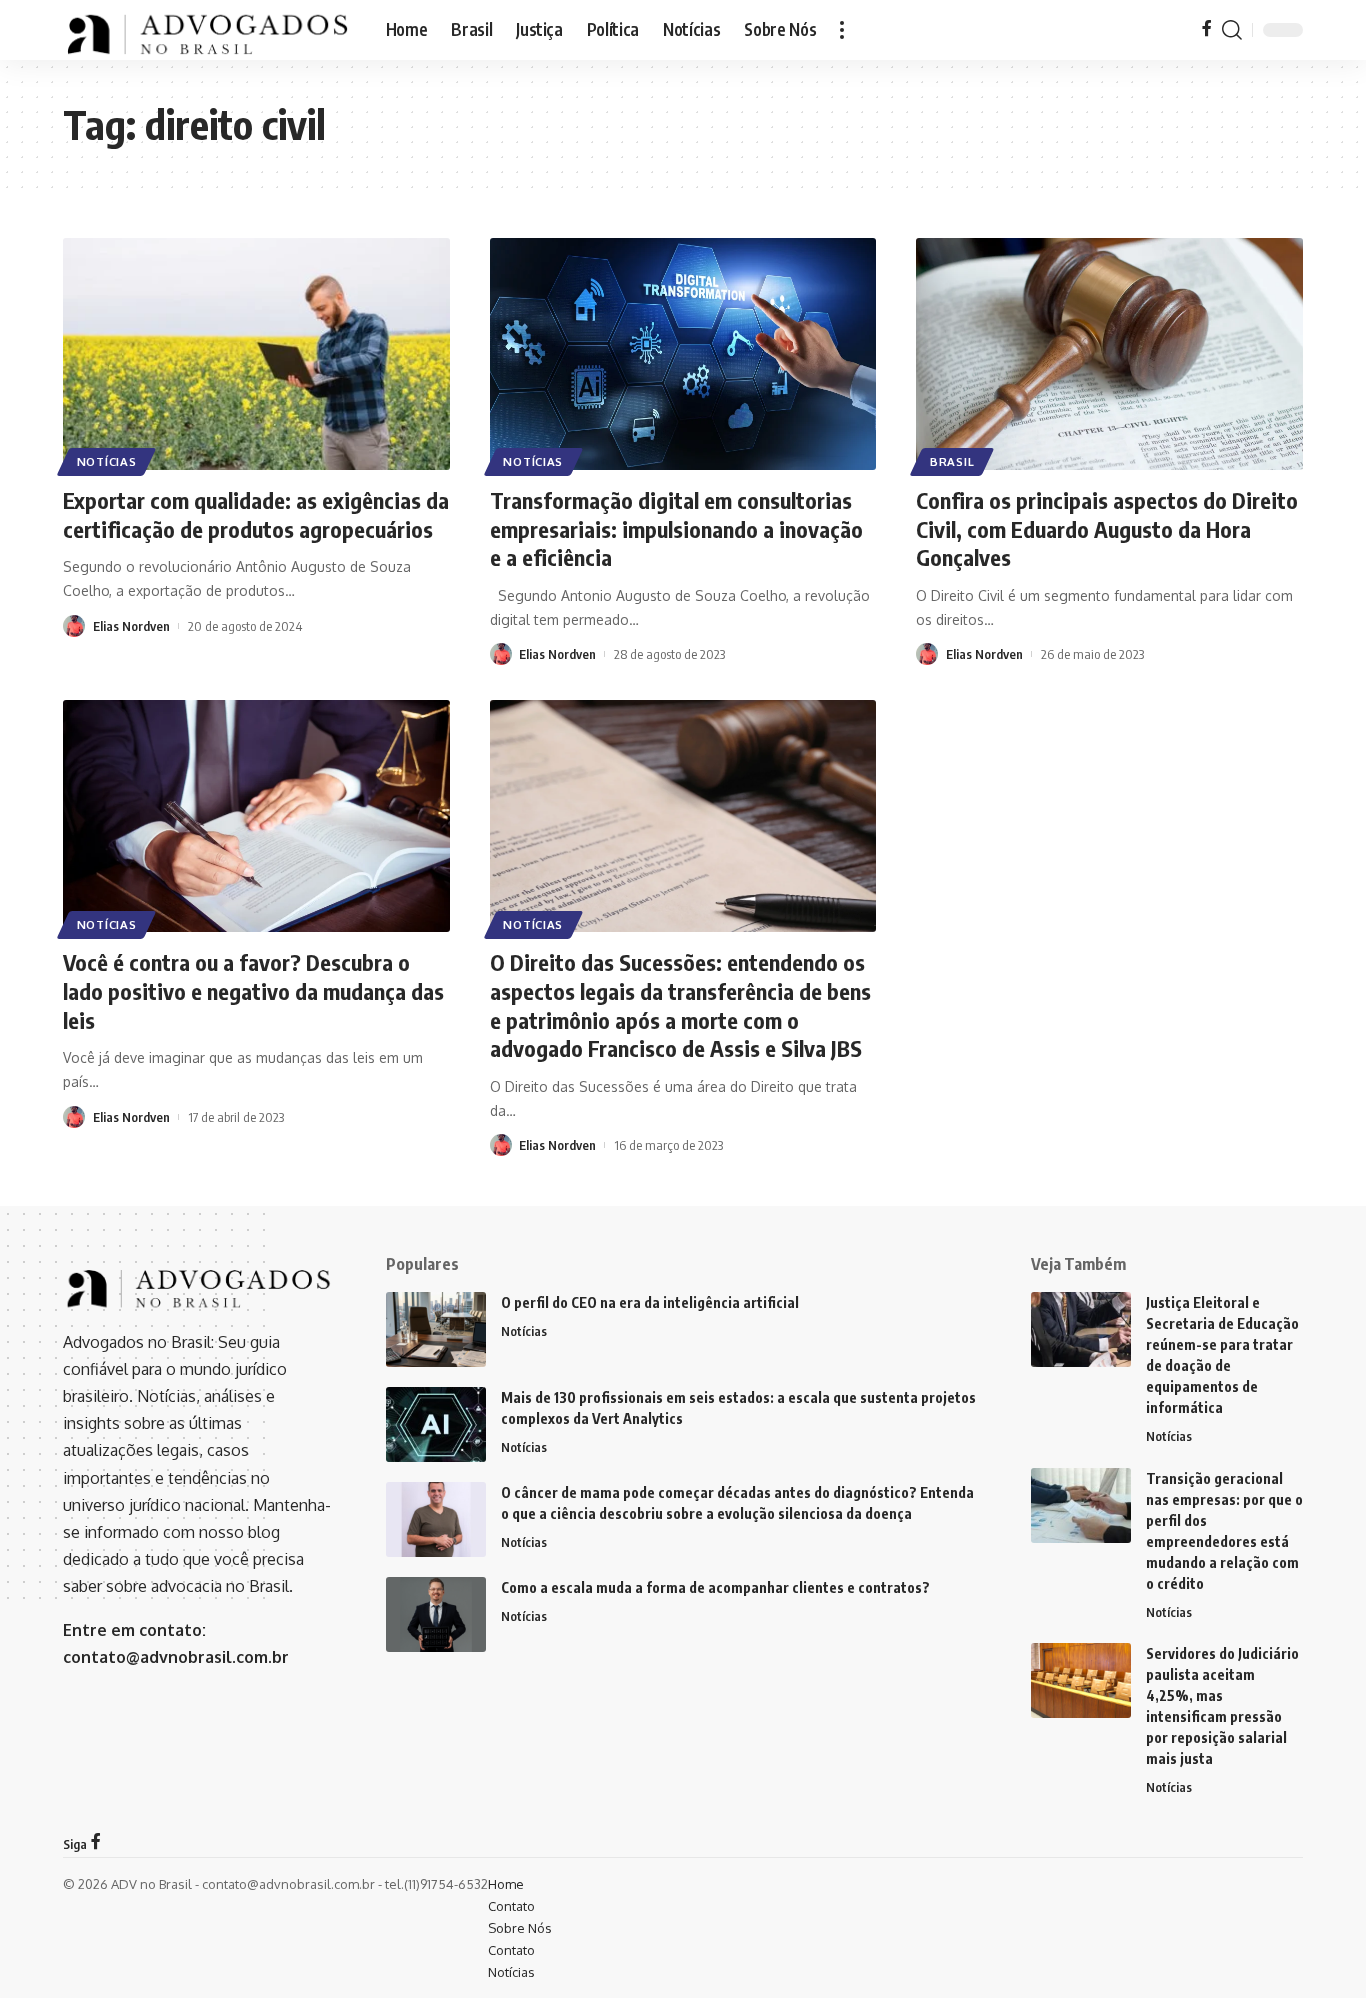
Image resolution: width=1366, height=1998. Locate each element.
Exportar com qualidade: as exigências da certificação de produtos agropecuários (256, 514)
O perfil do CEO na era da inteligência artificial (650, 1302)
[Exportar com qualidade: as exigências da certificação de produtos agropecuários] (256, 354)
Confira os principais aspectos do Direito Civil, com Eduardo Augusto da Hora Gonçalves (1107, 528)
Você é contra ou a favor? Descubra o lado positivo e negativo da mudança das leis (253, 990)
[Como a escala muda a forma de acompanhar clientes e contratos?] (436, 1614)
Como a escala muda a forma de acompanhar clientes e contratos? (715, 1587)
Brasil (952, 461)
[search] (1232, 30)
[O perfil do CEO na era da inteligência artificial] (436, 1329)
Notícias (107, 461)
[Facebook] (1207, 29)
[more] (842, 30)
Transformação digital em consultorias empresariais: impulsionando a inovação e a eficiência (676, 528)
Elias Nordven (131, 626)
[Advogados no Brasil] (208, 30)
